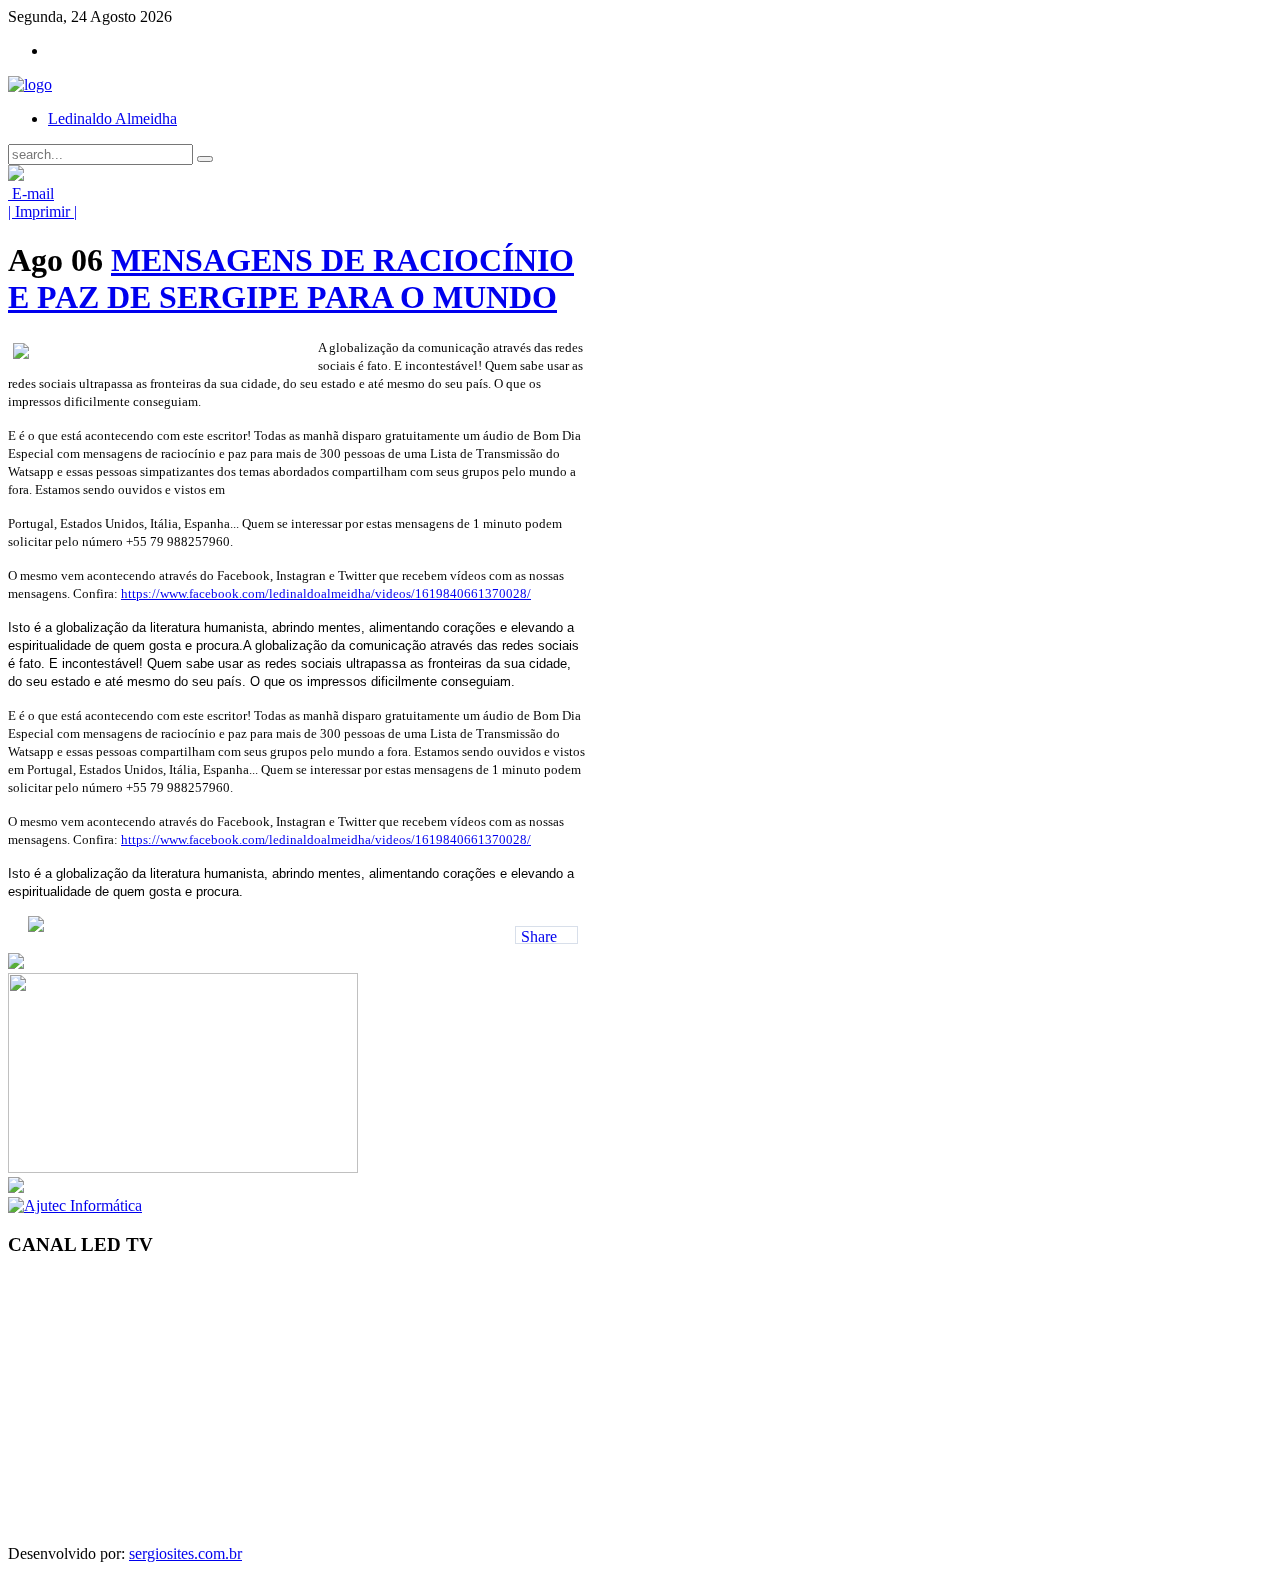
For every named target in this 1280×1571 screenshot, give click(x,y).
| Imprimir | (42, 211)
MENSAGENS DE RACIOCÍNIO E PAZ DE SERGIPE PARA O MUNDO (291, 278)
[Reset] (205, 159)
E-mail (31, 193)
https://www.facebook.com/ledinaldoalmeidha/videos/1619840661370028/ (326, 593)
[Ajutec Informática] (75, 1205)
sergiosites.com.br (185, 1553)
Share (539, 936)
